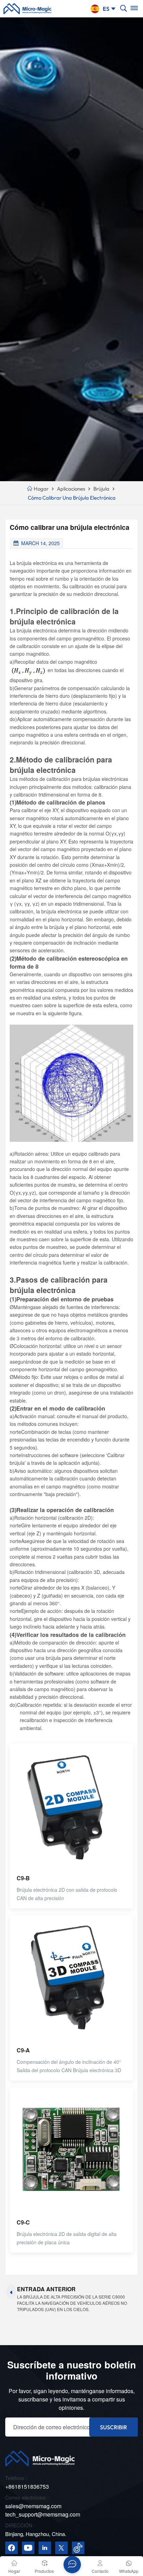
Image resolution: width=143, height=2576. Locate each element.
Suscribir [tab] (113, 2427)
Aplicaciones (71, 489)
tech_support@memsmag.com (43, 2514)
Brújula (101, 489)
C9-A (23, 2050)
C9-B (23, 1878)
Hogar (41, 489)
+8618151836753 (27, 2486)
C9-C (23, 2222)
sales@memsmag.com (33, 2506)
